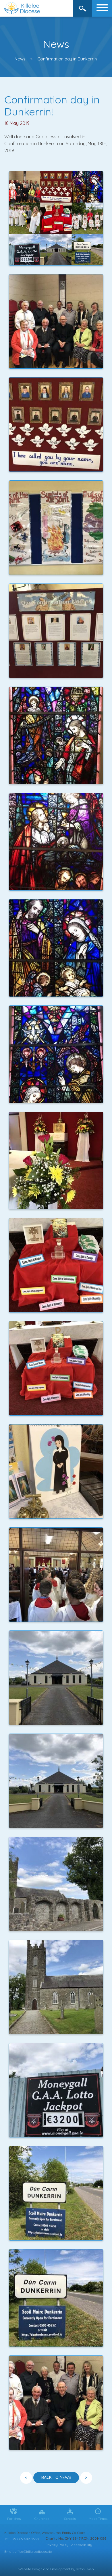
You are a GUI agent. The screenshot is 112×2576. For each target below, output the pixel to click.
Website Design (30, 2569)
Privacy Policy (57, 2545)
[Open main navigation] (102, 8)
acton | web (85, 2569)
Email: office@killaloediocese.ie (28, 2552)
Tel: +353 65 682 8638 (22, 2539)
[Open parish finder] (83, 8)
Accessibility (82, 2545)
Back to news (56, 2477)
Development (60, 2569)
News (20, 59)
